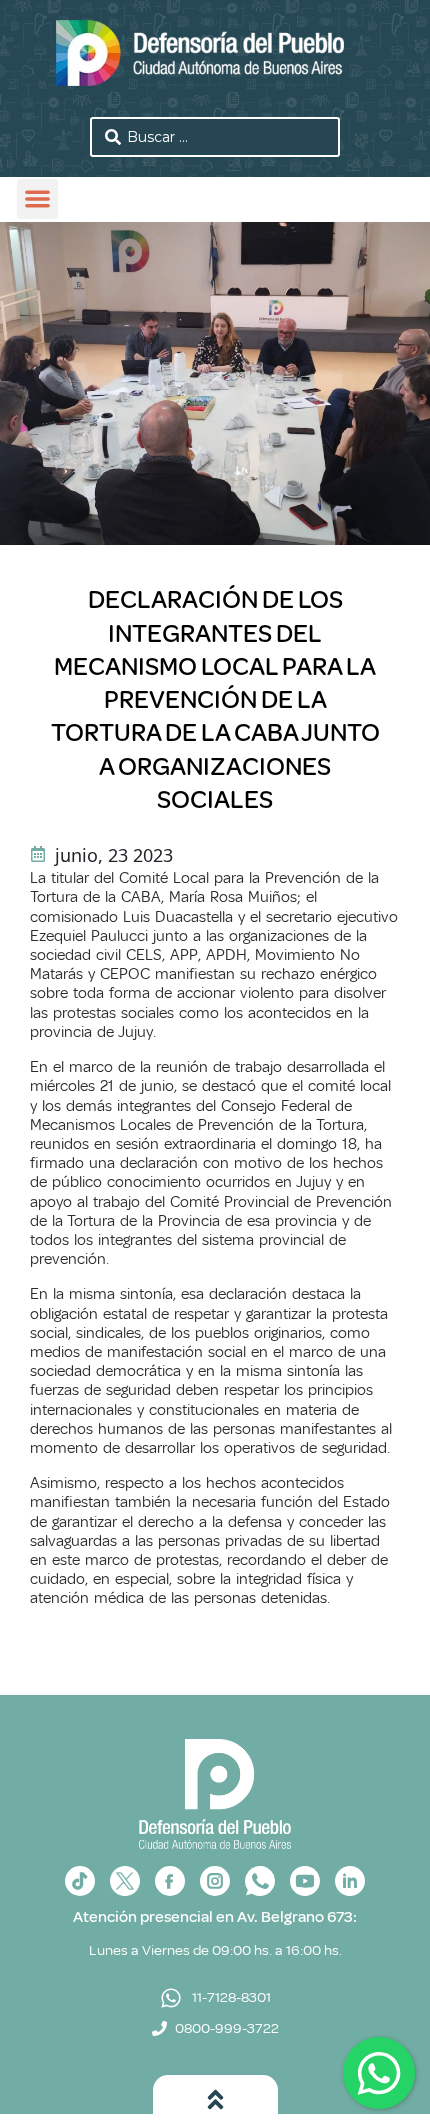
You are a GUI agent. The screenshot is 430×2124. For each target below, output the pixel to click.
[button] (37, 199)
